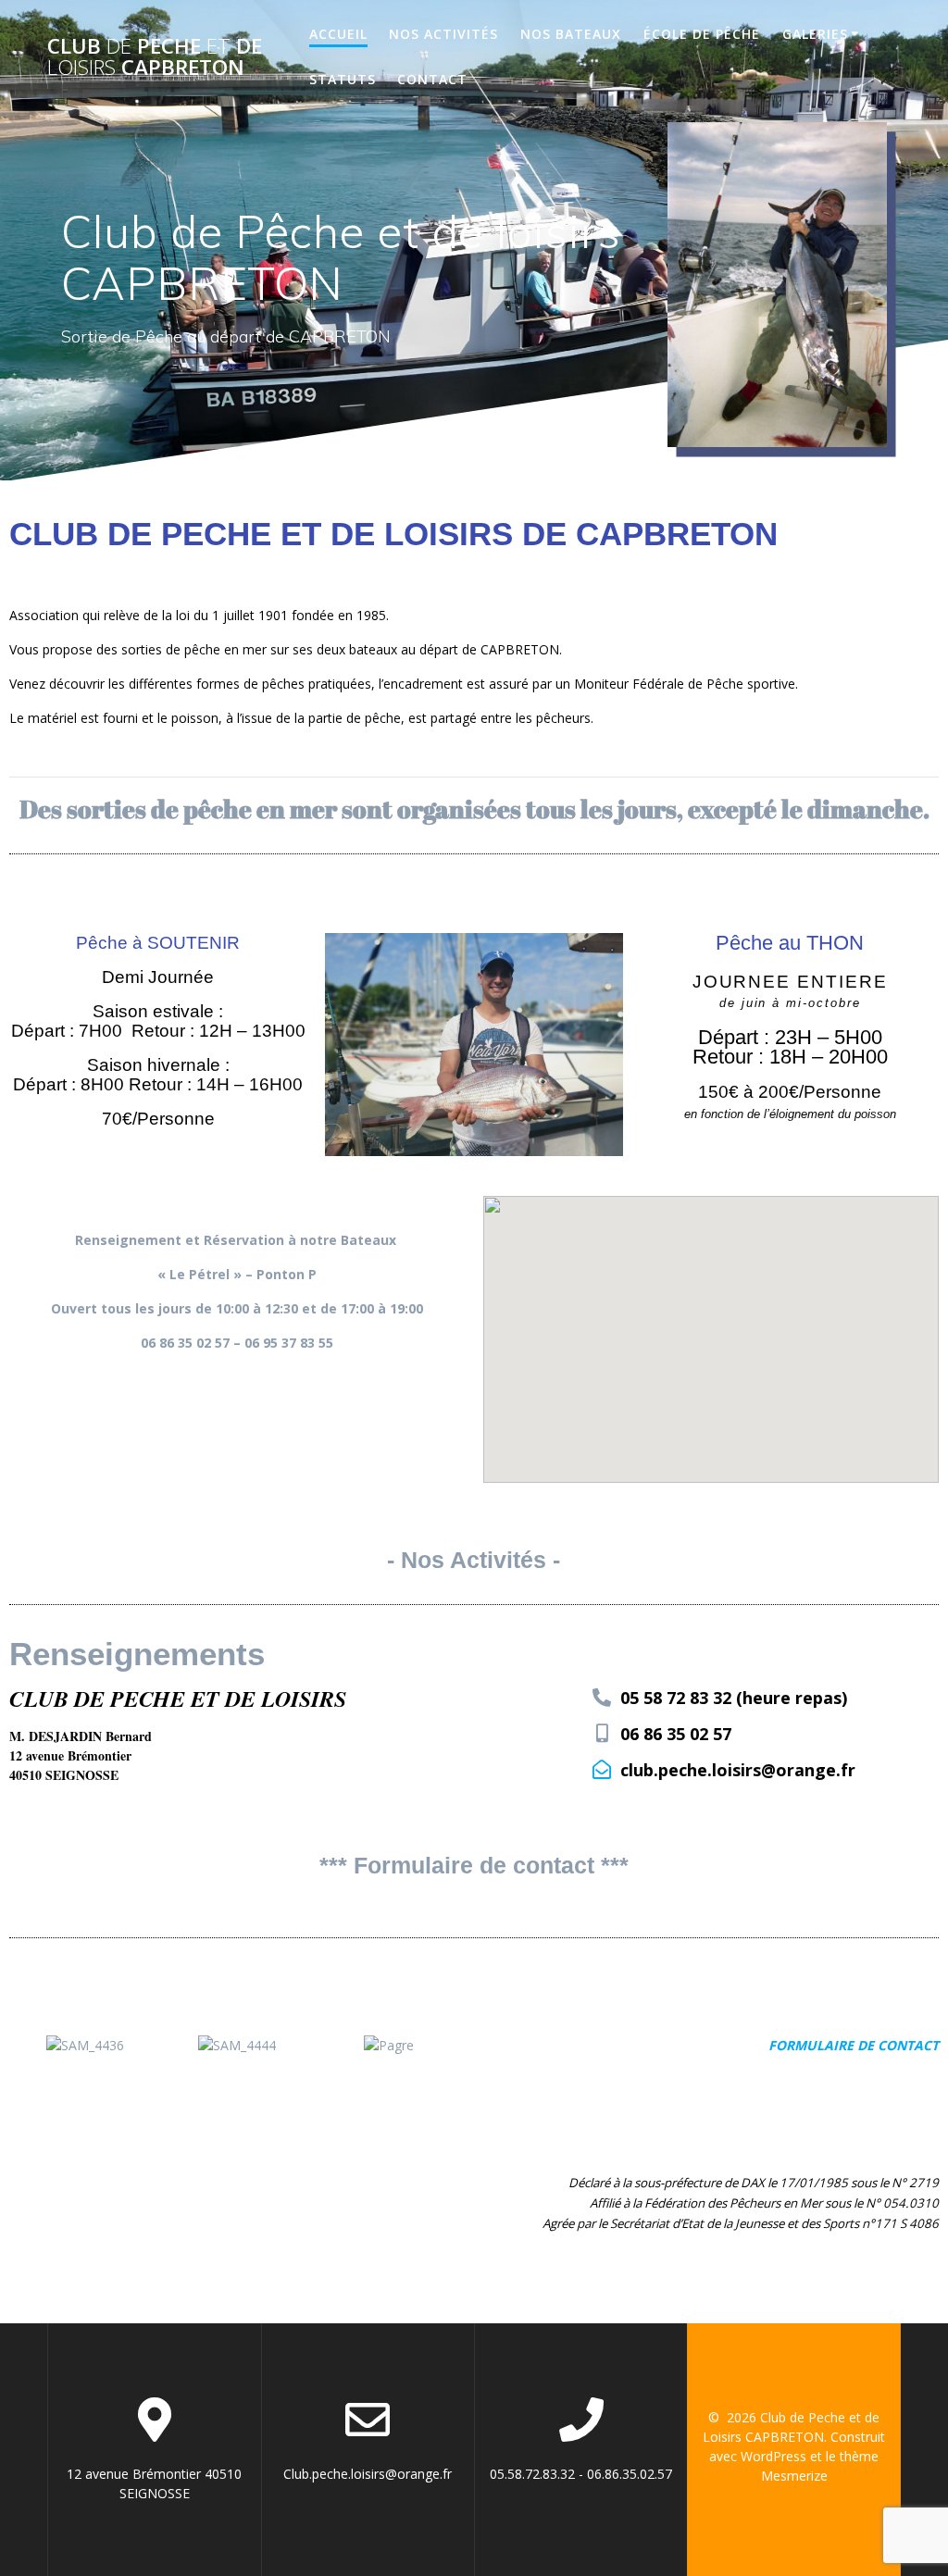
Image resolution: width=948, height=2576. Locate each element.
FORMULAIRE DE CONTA (846, 2045)
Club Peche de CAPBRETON (155, 57)
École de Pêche (702, 34)
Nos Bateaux (571, 34)
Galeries (815, 34)
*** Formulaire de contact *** (474, 1865)
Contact (432, 79)
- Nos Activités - (474, 1560)
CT (931, 2045)
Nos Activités (443, 34)
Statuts (343, 79)
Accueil (338, 34)
